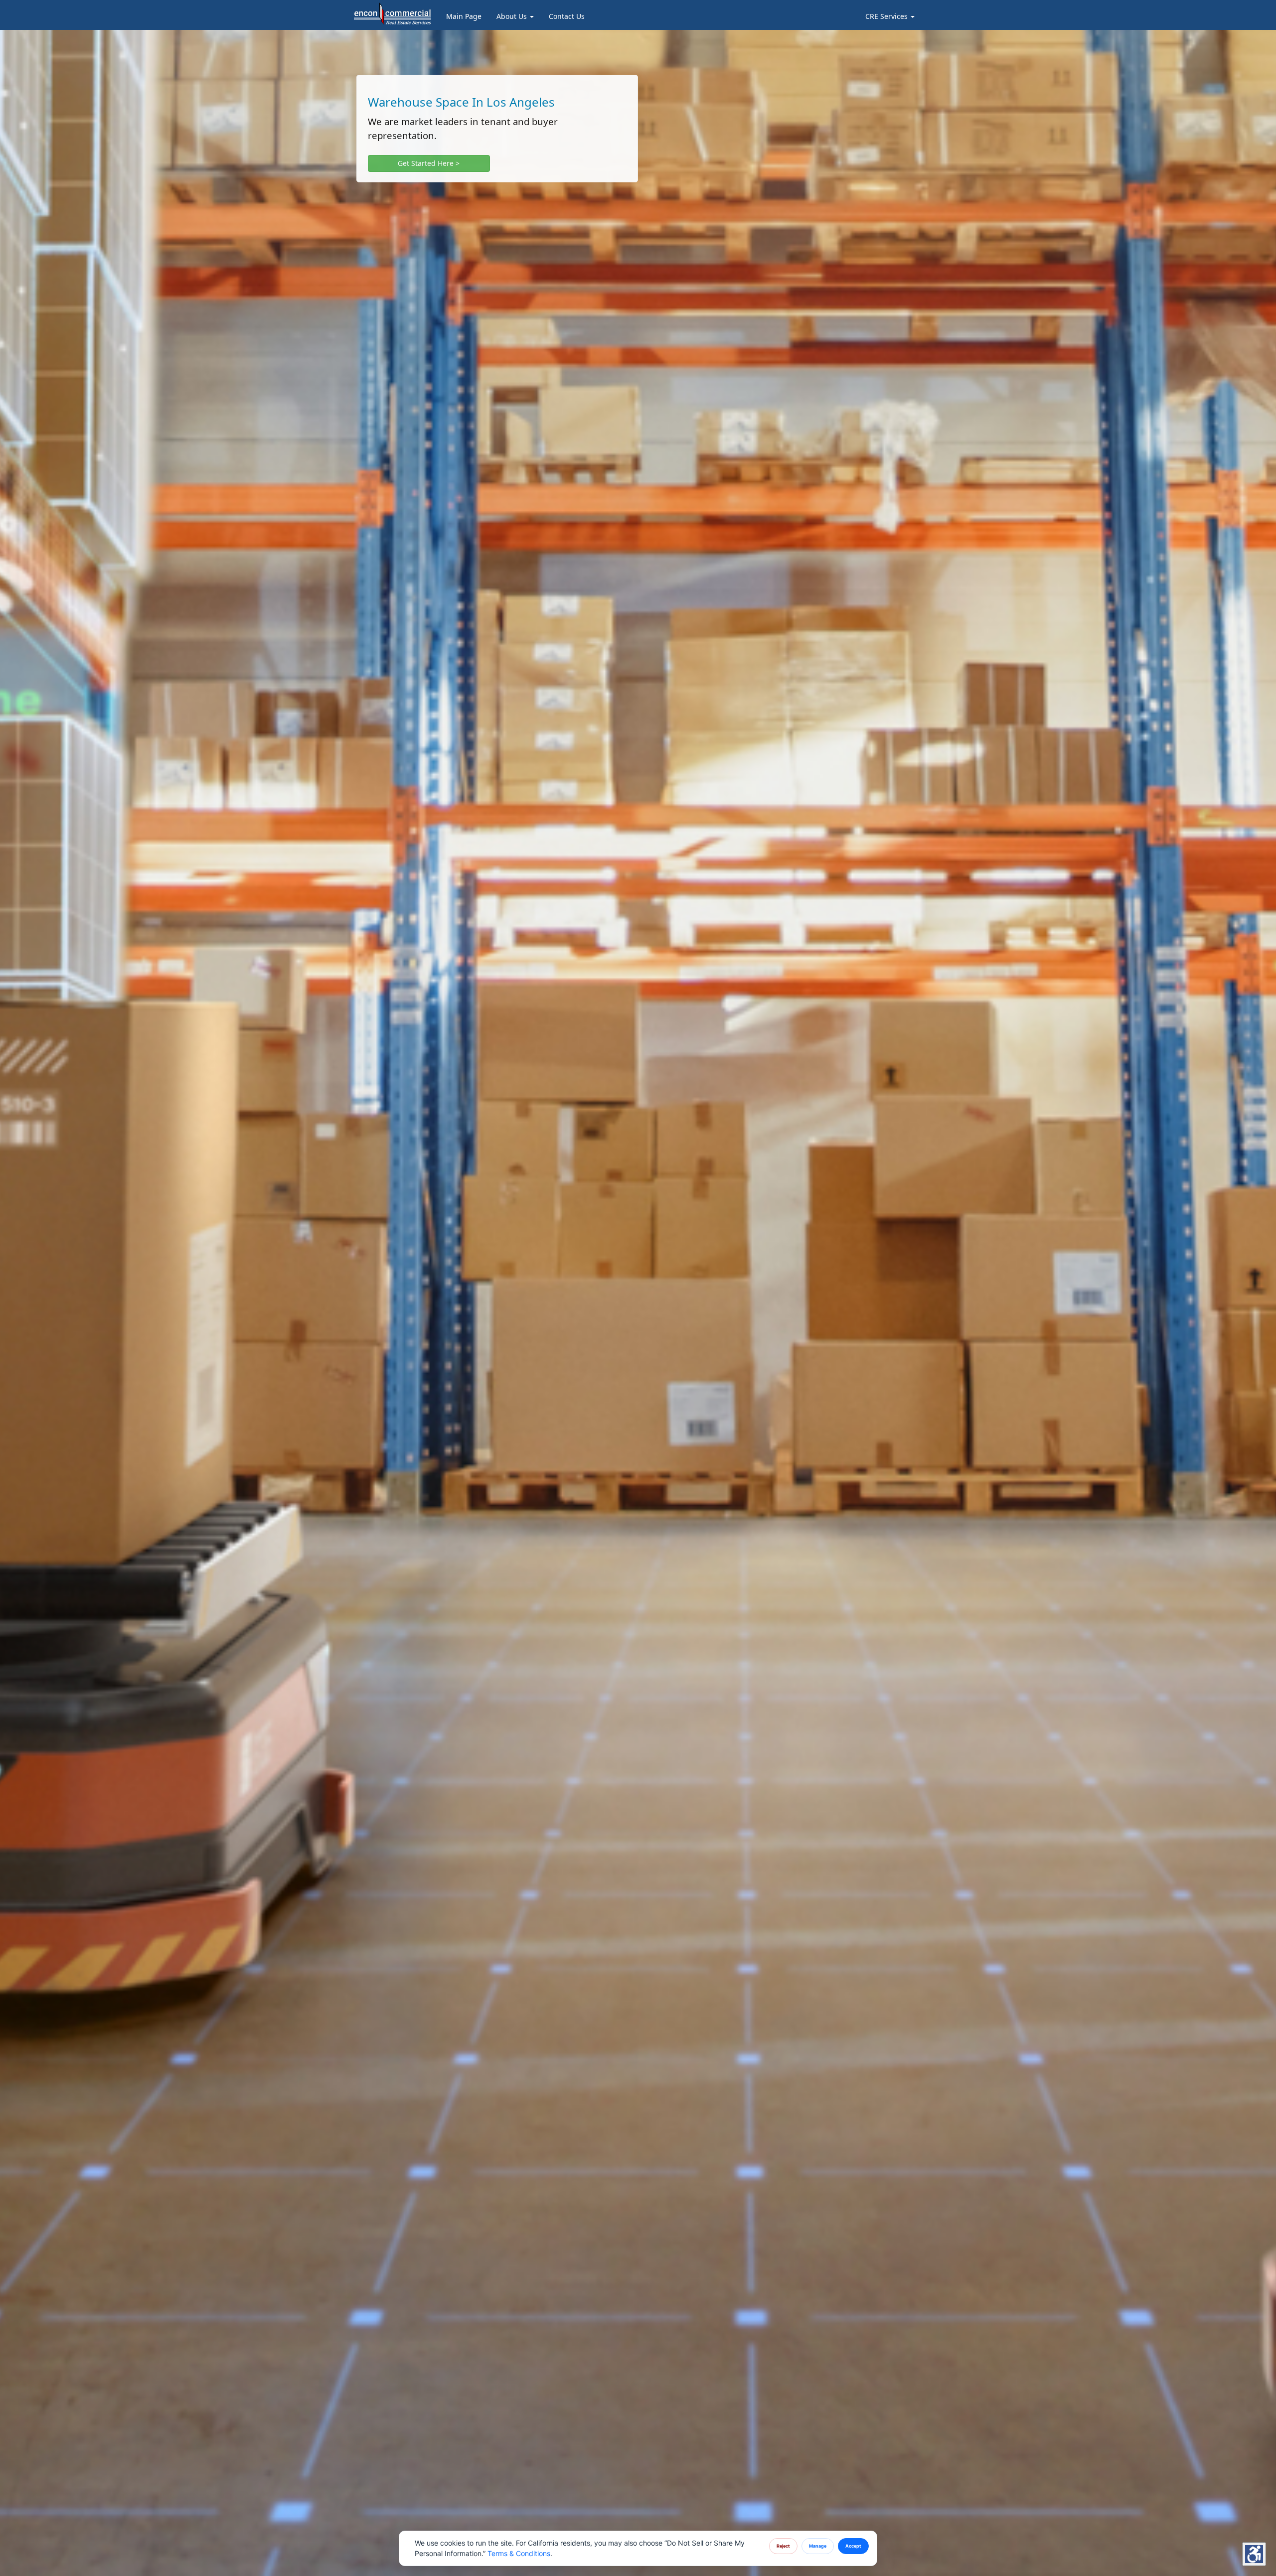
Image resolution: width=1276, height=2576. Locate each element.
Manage (818, 2546)
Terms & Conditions (519, 2553)
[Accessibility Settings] (1254, 2554)
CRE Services (887, 16)
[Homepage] (393, 12)
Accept (853, 2546)
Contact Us (567, 16)
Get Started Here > (429, 163)
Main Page (464, 16)
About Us (513, 16)
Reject (783, 2546)
